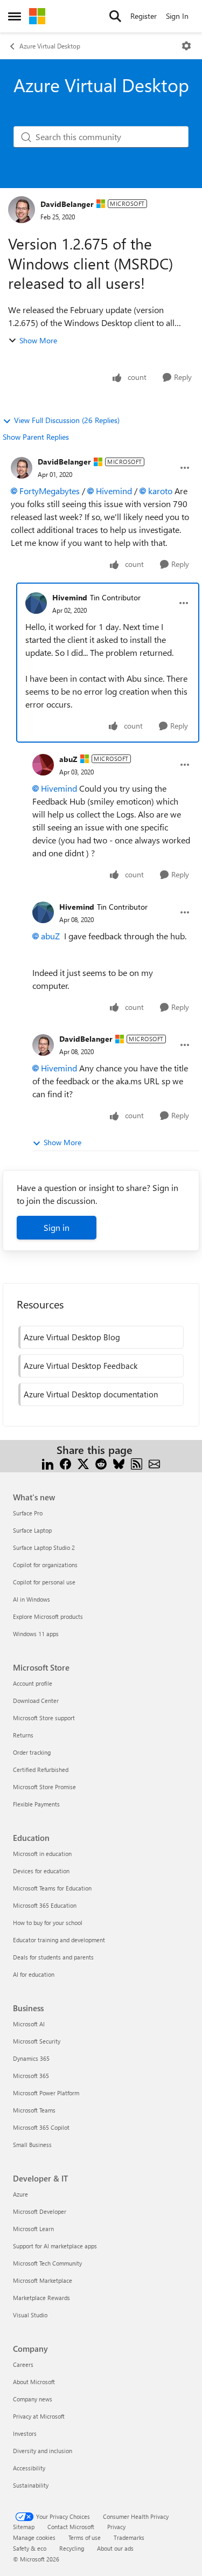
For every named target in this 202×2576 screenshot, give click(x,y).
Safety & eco (30, 2548)
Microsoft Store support (44, 1718)
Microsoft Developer (40, 2211)
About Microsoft (34, 2382)
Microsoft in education (42, 1854)
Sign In (177, 16)
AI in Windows (32, 1599)
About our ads (115, 2548)
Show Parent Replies (36, 437)
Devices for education (41, 1871)
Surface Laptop (32, 1530)
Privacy (116, 2527)
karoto (160, 491)
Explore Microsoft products (48, 1616)
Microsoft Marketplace (43, 2280)
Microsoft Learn (33, 2229)
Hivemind (114, 491)
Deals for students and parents (53, 1957)
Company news (33, 2399)
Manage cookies (34, 2537)
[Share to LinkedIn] (48, 1463)
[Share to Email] (154, 1463)
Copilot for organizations (45, 1565)
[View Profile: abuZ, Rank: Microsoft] (43, 765)
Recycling (72, 2548)
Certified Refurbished (41, 1770)
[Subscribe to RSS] (137, 1463)
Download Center (36, 1701)
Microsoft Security (37, 2041)
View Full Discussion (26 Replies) (67, 420)
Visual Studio (30, 2315)
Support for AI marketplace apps (55, 2246)
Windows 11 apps (36, 1634)
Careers (23, 2364)
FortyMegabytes (50, 491)
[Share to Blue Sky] (119, 1463)
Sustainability (31, 2485)
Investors (25, 2433)
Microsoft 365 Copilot (41, 2127)
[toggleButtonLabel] (186, 46)
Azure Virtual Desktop (50, 46)
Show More (38, 340)
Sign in (57, 1227)
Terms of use (85, 2537)
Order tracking (32, 1752)
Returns (23, 1735)
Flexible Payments (36, 1804)
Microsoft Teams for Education (52, 1888)
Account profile (33, 1683)
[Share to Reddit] (101, 1463)
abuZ (68, 759)
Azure (20, 2194)
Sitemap (24, 2527)
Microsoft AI (29, 2024)
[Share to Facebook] (65, 1463)
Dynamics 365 (31, 2058)
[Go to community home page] (37, 16)
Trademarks (129, 2537)
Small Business (32, 2145)
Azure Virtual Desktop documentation (91, 1394)
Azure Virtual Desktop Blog (72, 1337)
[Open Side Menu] (15, 16)
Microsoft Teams (34, 2110)
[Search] (115, 16)
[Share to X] (83, 1463)
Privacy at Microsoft (39, 2416)
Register (144, 16)
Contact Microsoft (71, 2527)
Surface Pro (28, 1513)
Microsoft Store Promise (44, 1787)
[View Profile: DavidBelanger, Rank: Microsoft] (22, 210)
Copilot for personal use (44, 1582)
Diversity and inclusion (43, 2451)
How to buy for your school (48, 1923)
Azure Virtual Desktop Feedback (81, 1366)
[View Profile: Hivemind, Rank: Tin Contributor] (36, 603)
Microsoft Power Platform (46, 2093)
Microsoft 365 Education (45, 1905)
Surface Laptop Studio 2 (44, 1547)
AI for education (34, 1974)
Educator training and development (59, 1940)
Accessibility (29, 2468)
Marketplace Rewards (41, 2298)
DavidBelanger (67, 204)
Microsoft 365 (31, 2076)
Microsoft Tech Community (47, 2263)
